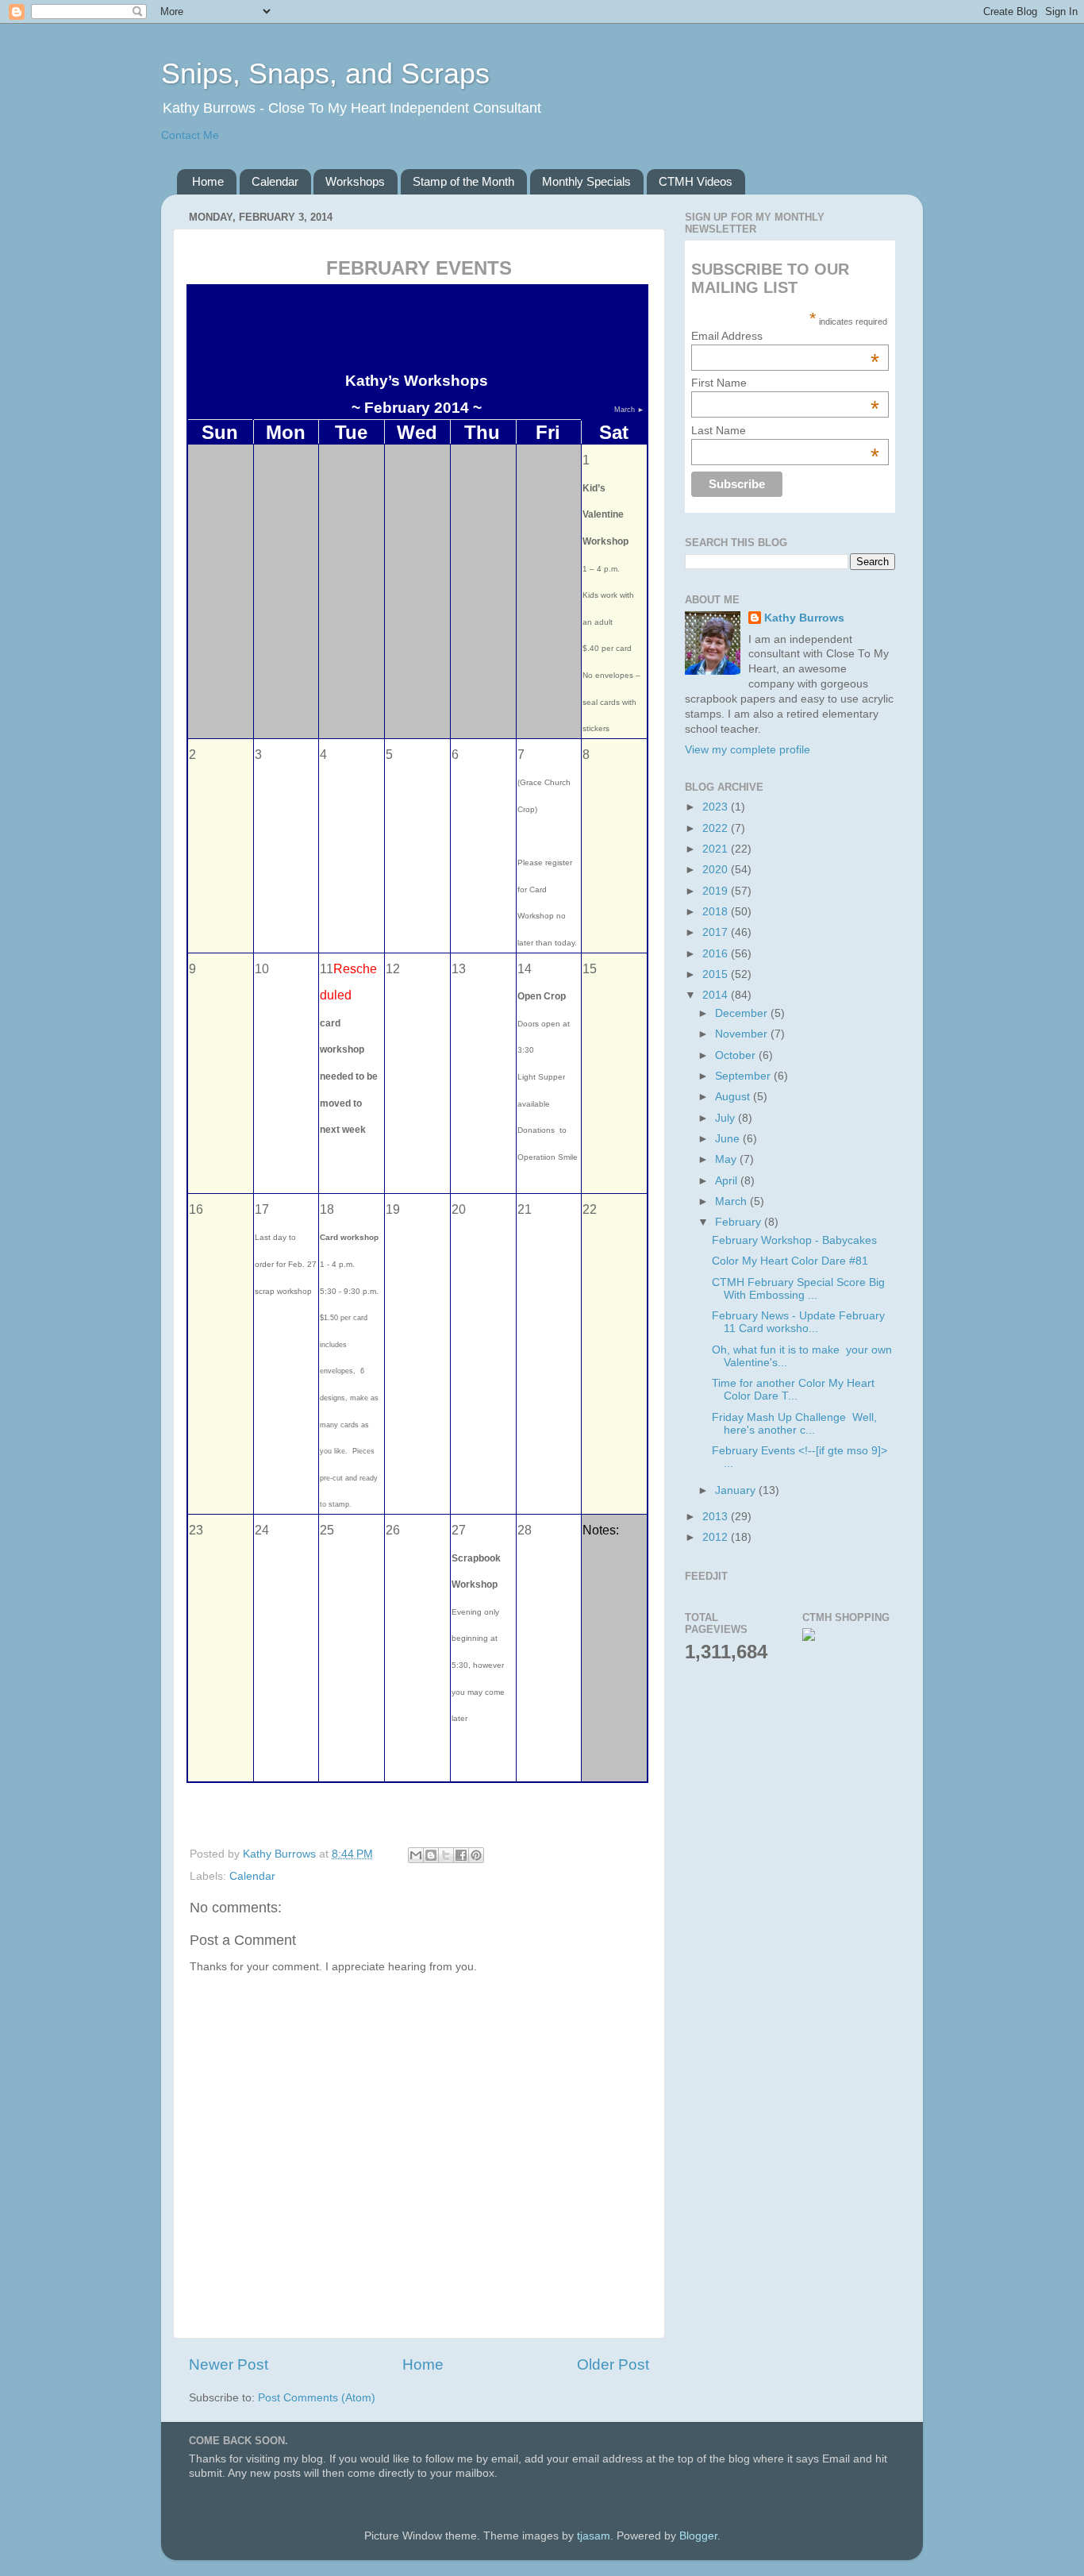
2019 (717, 891)
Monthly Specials (586, 181)
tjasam (594, 2536)
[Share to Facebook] (461, 1855)
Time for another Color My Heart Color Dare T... (793, 1390)
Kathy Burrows (804, 618)
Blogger (698, 2536)
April (728, 1181)
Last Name (785, 430)
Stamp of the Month (463, 181)
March (732, 1201)
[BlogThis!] (431, 1855)
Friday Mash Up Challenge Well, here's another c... (794, 1424)
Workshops (355, 181)
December (743, 1013)
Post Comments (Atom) (317, 2398)
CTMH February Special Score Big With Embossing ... (798, 1289)
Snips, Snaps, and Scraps (325, 73)
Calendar (275, 181)
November (743, 1034)
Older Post (613, 2364)
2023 (717, 807)
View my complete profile (748, 750)
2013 (717, 1517)
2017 (717, 932)
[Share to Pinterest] (476, 1855)
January (737, 1490)
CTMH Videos (696, 181)
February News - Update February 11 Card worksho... (798, 1322)
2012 (717, 1537)
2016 (717, 954)
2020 (717, 870)
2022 (717, 828)
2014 (717, 995)
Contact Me (190, 135)
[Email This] (416, 1855)
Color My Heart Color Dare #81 (790, 1261)
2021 (717, 849)
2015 (717, 974)
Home (208, 181)
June (729, 1139)
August (734, 1097)
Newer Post (229, 2364)
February (740, 1222)
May (727, 1159)
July (727, 1118)
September (744, 1076)
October (737, 1055)
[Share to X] (446, 1855)
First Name (785, 383)
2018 (717, 912)
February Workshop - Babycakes (794, 1240)
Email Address (785, 336)
